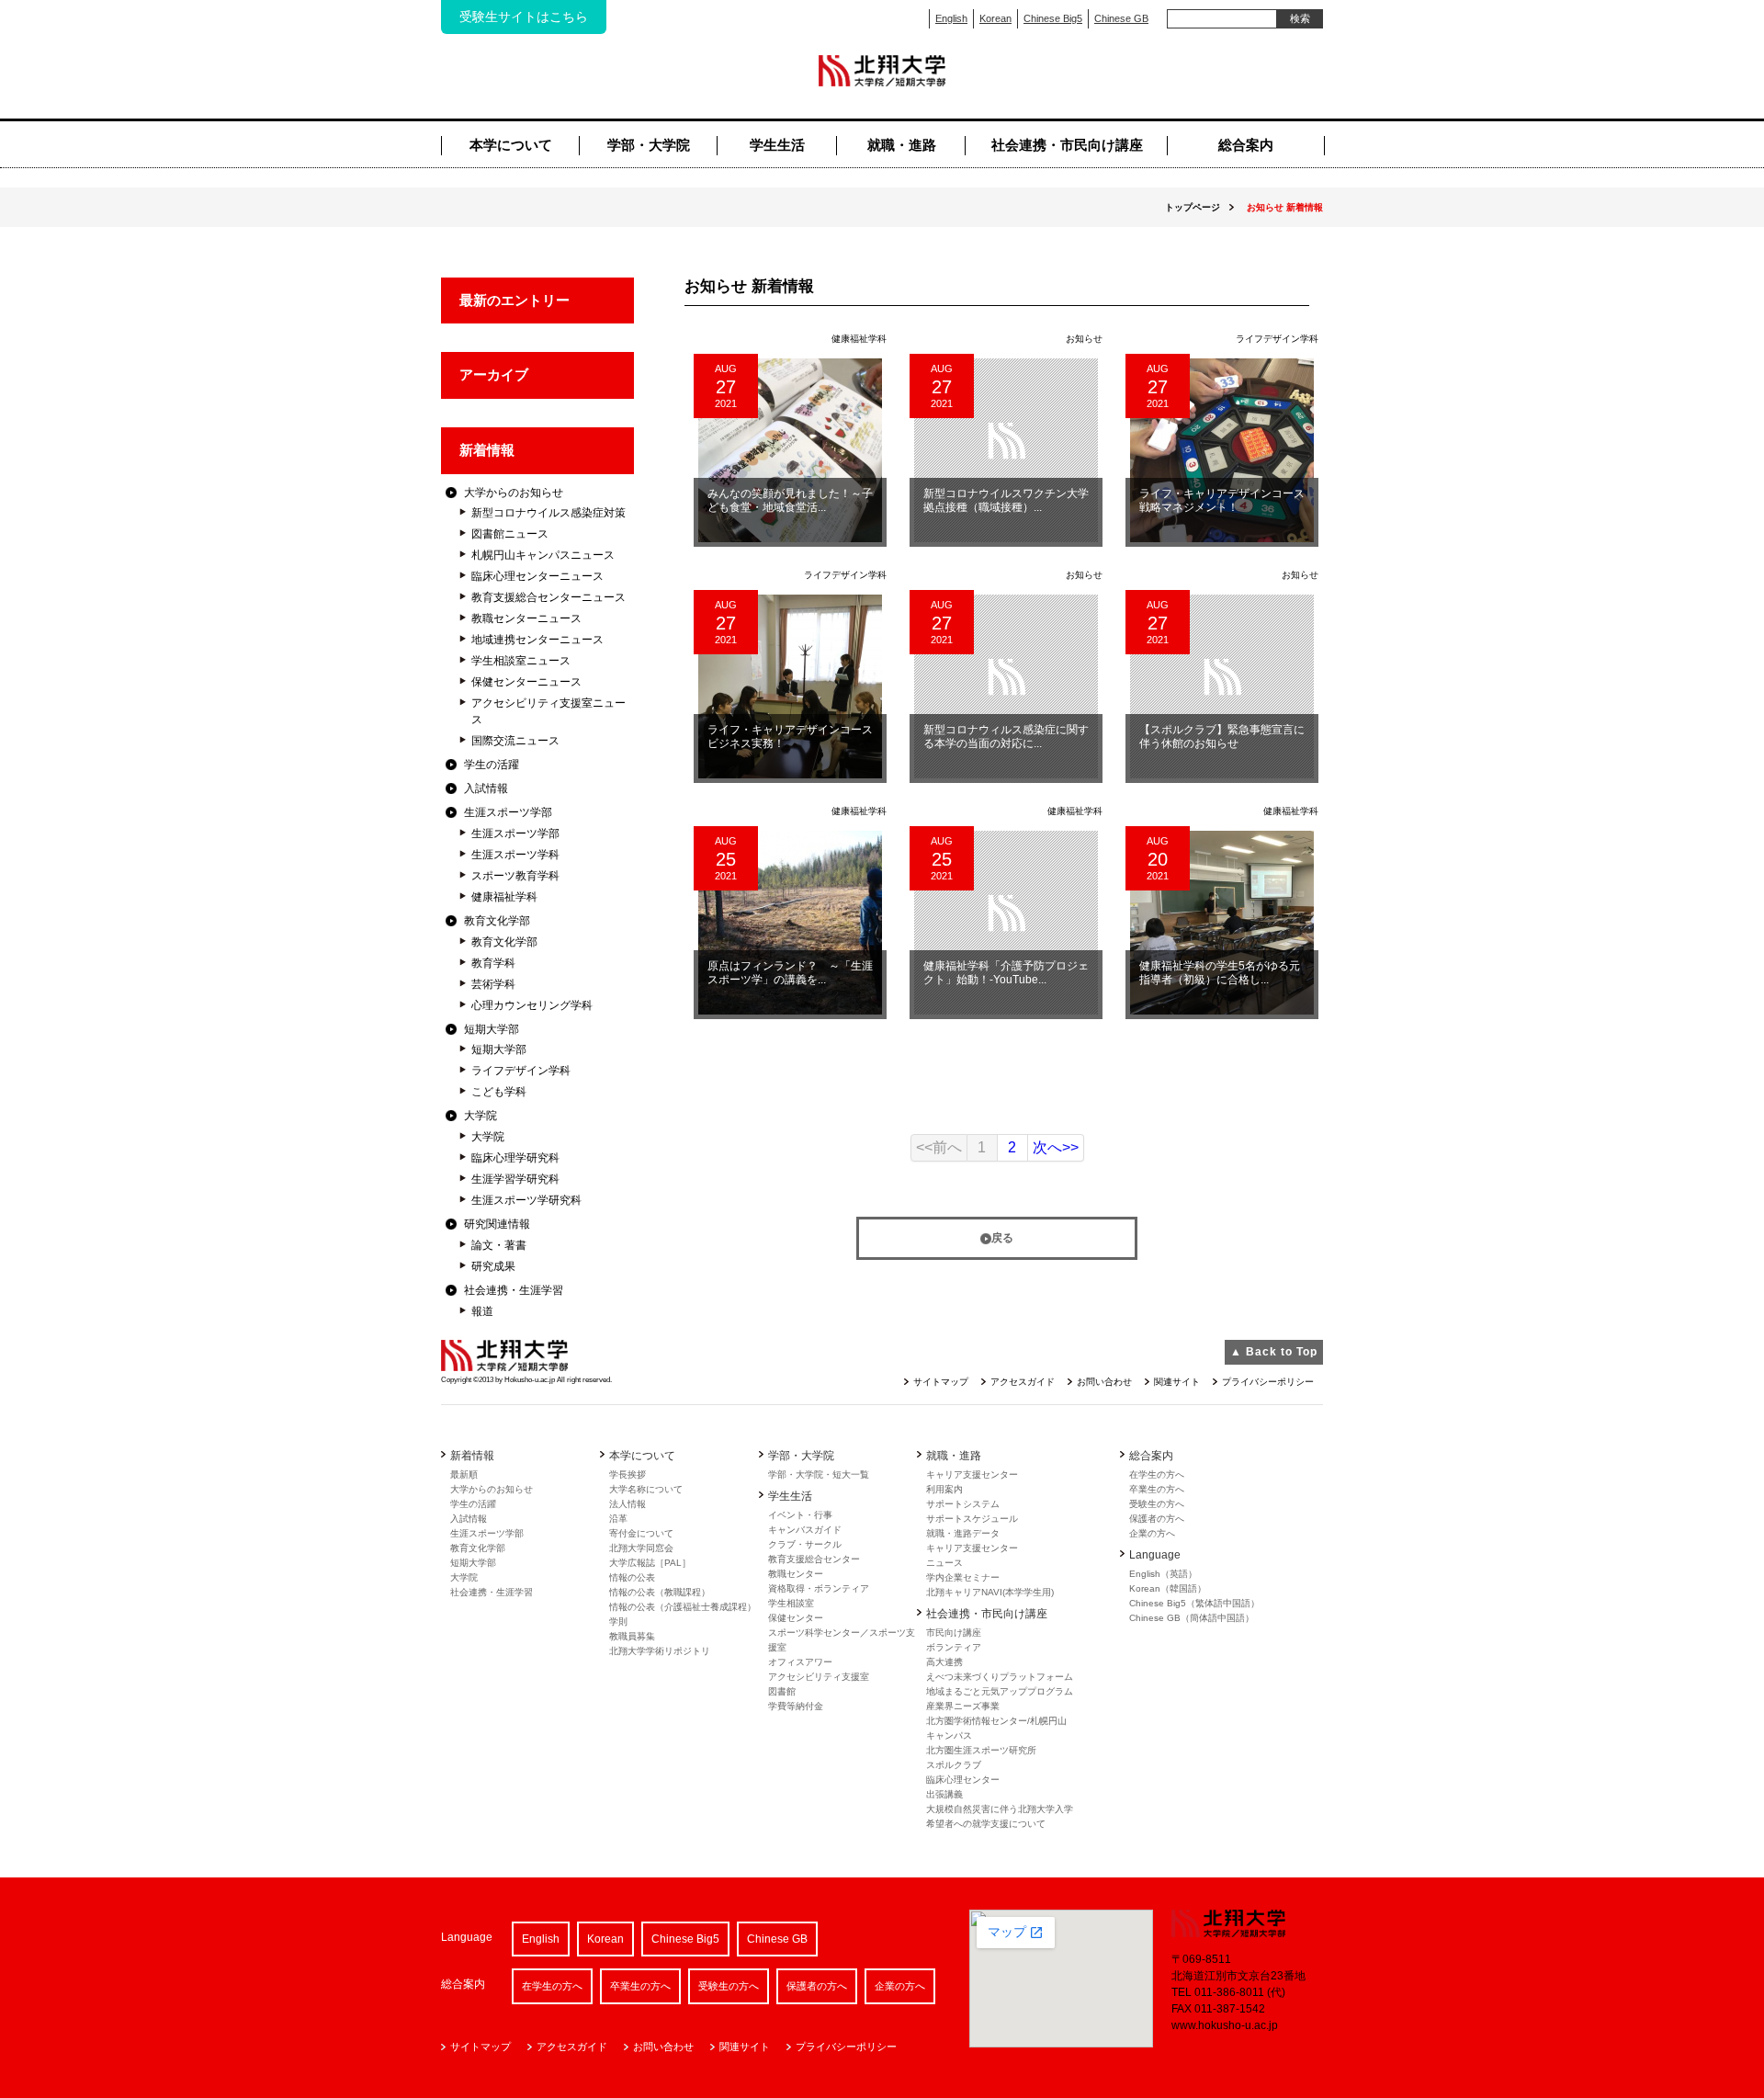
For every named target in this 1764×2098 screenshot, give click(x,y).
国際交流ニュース (515, 741)
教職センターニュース (526, 618)
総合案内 (1246, 145)
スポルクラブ (954, 1765)
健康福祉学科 (504, 897)
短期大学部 (492, 1029)
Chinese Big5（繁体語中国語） (1194, 1603)
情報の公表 (632, 1577)
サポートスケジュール (972, 1519)
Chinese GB (1121, 18)
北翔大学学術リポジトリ (660, 1651)
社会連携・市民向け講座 (1067, 145)
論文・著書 (499, 1245)
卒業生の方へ (1157, 1489)
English (951, 18)
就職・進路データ (963, 1533)
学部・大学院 (649, 145)
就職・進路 (902, 145)
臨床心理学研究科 (515, 1158)
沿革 (618, 1519)
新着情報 (487, 450)
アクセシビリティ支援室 (819, 1677)
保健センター (796, 1618)
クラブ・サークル (805, 1544)
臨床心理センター (963, 1780)
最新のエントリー (514, 300)
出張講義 (944, 1794)
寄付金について (641, 1533)
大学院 (481, 1116)
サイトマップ (941, 1382)
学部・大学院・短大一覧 (819, 1474)
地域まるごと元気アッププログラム (1000, 1691)
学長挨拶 (628, 1474)
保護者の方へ (1157, 1519)
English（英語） (1163, 1574)
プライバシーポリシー (1268, 1382)
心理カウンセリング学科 (532, 1005)
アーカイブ (494, 374)
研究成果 (493, 1266)
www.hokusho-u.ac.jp (1225, 2025)
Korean (995, 18)
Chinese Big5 (1053, 18)
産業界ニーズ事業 (963, 1706)
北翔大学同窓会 (641, 1548)
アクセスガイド (1023, 1382)
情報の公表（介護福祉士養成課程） (683, 1607)
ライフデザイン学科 (521, 1071)
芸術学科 (493, 984)
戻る (1002, 1238)
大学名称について (646, 1489)
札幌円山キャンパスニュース (543, 555)
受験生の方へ (1157, 1504)
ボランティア (954, 1647)
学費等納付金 (796, 1706)
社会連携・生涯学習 (514, 1290)
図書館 (782, 1691)
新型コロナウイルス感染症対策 (548, 513)
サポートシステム (963, 1504)
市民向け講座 (954, 1633)
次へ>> (1056, 1147)
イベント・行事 (800, 1515)
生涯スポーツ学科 (515, 855)
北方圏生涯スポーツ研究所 (981, 1750)
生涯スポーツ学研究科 (526, 1200)
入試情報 (486, 788)
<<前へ (939, 1147)
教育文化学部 (497, 921)
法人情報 (628, 1504)
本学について (511, 145)
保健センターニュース (526, 682)
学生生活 (777, 145)
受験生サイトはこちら (524, 17)
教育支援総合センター (814, 1559)
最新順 (464, 1474)
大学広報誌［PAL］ (650, 1563)
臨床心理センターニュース (537, 576)
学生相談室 (791, 1603)
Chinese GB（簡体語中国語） (1192, 1618)
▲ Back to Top (1274, 1352)
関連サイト (1177, 1382)
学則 (618, 1622)
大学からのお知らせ (514, 493)
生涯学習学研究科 (515, 1179)
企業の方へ (1152, 1533)
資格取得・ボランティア (819, 1588)
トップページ (1193, 207)
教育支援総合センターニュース (548, 597)
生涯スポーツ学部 (508, 812)
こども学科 (499, 1092)
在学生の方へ (1157, 1474)
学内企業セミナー (963, 1577)
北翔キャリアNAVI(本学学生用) (990, 1592)
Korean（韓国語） (1168, 1588)
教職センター (796, 1574)
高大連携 (944, 1662)
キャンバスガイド (805, 1530)
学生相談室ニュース (521, 661)
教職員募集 (632, 1636)
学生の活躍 (492, 765)
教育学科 (493, 963)
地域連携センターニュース (537, 640)
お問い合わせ (1104, 1382)
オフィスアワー (800, 1662)
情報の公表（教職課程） (660, 1592)
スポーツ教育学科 (515, 876)
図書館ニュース (510, 534)
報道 (482, 1311)
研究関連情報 (497, 1224)
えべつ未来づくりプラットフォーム (1000, 1677)
